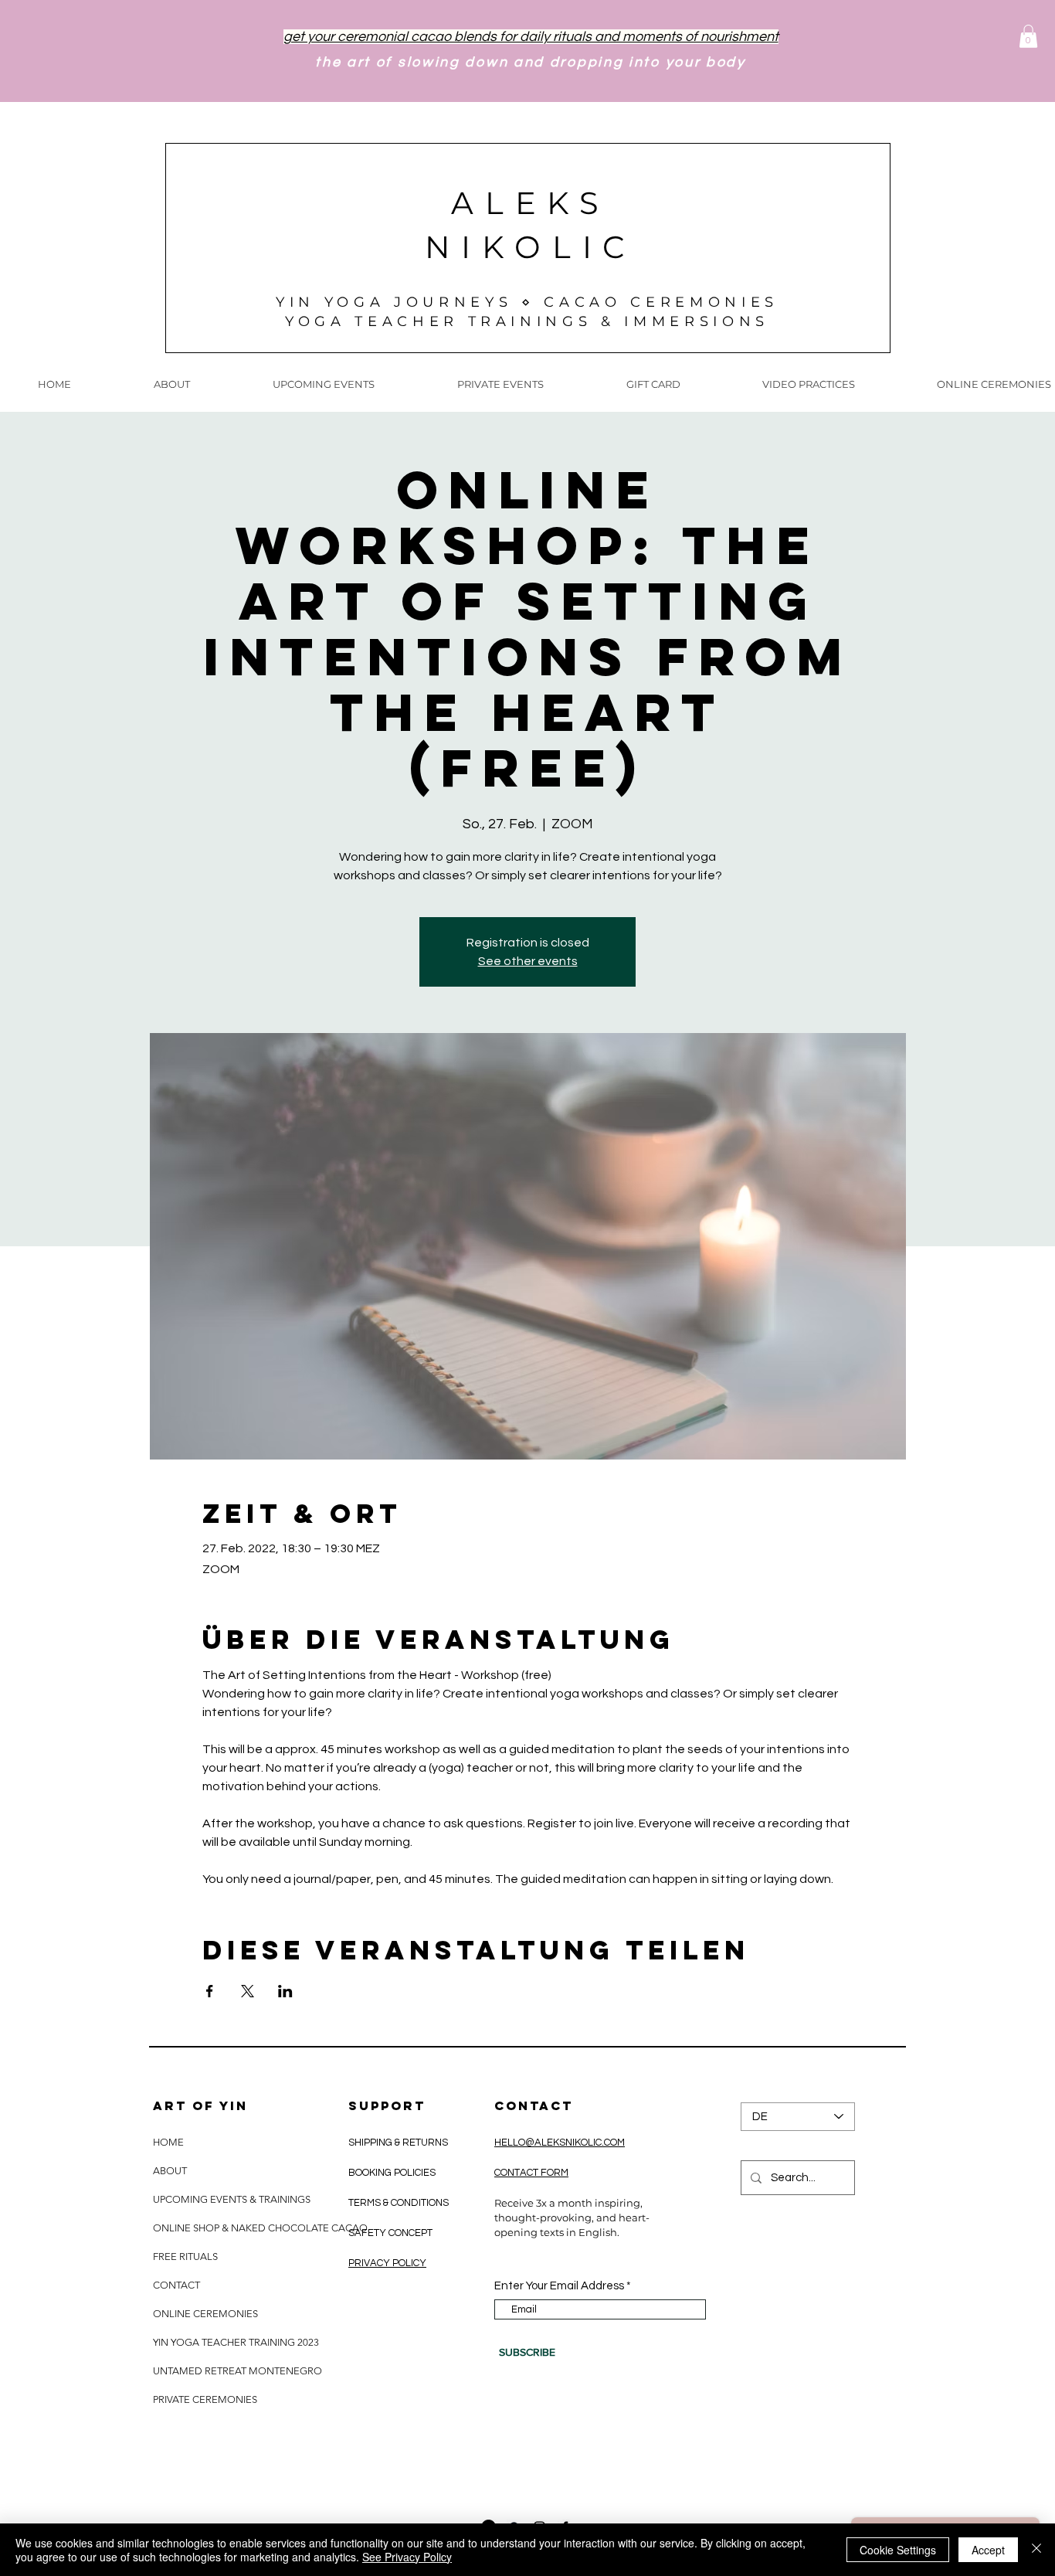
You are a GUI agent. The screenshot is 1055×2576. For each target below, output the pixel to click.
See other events (528, 961)
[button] (1028, 36)
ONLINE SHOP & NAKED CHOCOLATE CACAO (259, 2228)
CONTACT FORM (531, 2173)
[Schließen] (1036, 2550)
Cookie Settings (898, 2550)
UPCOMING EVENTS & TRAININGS (232, 2199)
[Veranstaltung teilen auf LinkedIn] (285, 1991)
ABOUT (170, 2171)
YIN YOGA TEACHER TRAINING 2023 (236, 2342)
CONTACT (176, 2285)
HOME (168, 2142)
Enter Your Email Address (559, 2286)
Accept (988, 2550)
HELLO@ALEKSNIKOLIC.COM (560, 2143)
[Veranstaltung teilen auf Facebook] (210, 1991)
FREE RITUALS (185, 2257)
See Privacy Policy (407, 2557)
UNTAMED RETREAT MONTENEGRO (237, 2371)
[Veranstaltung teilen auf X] (248, 1991)
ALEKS (531, 203)
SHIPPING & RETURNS (399, 2143)
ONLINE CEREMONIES (205, 2314)
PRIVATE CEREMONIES (205, 2399)
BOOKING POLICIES (392, 2173)
